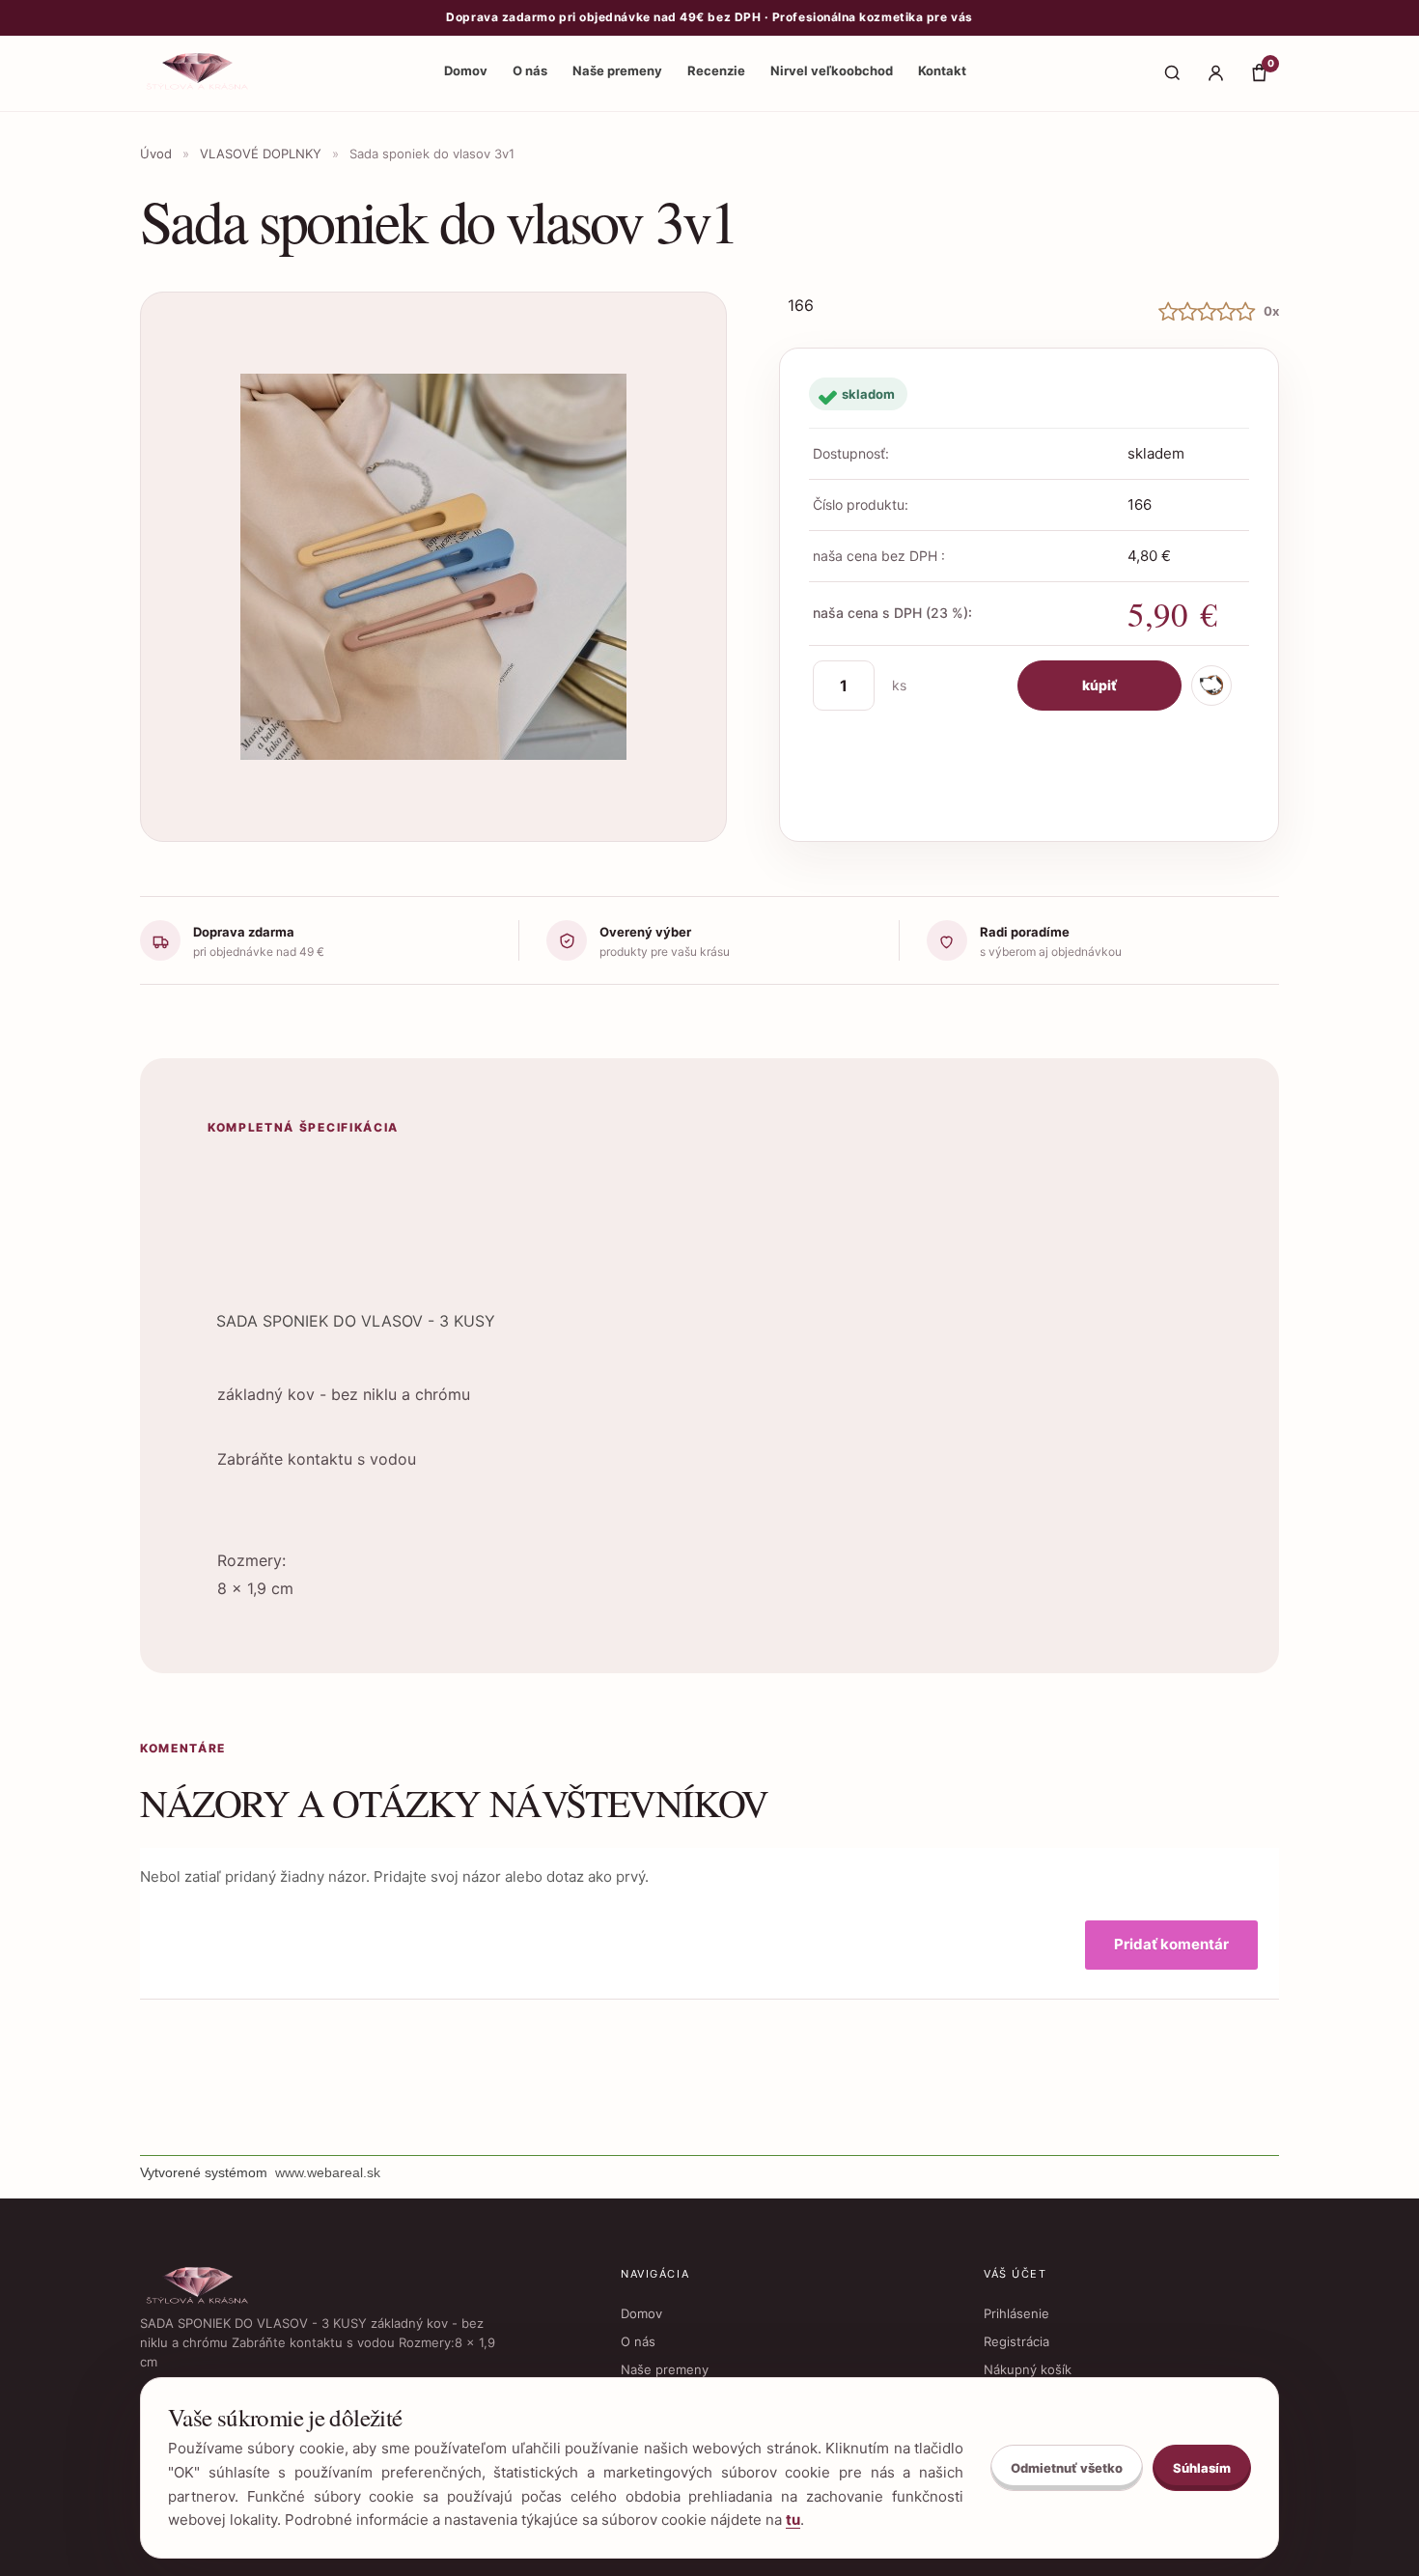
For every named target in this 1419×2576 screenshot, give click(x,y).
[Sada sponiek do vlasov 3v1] (433, 567)
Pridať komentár (1171, 1944)
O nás (530, 70)
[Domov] (199, 73)
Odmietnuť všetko (1067, 2468)
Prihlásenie (1016, 2313)
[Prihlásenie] (1215, 73)
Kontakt (942, 70)
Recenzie (716, 70)
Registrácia (1016, 2341)
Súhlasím (1202, 2468)
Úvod (156, 154)
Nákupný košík (1028, 2369)
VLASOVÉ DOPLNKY (261, 154)
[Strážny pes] (1211, 686)
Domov (466, 70)
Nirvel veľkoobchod (832, 70)
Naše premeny (617, 70)
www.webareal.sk (328, 2172)
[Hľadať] (1172, 73)
